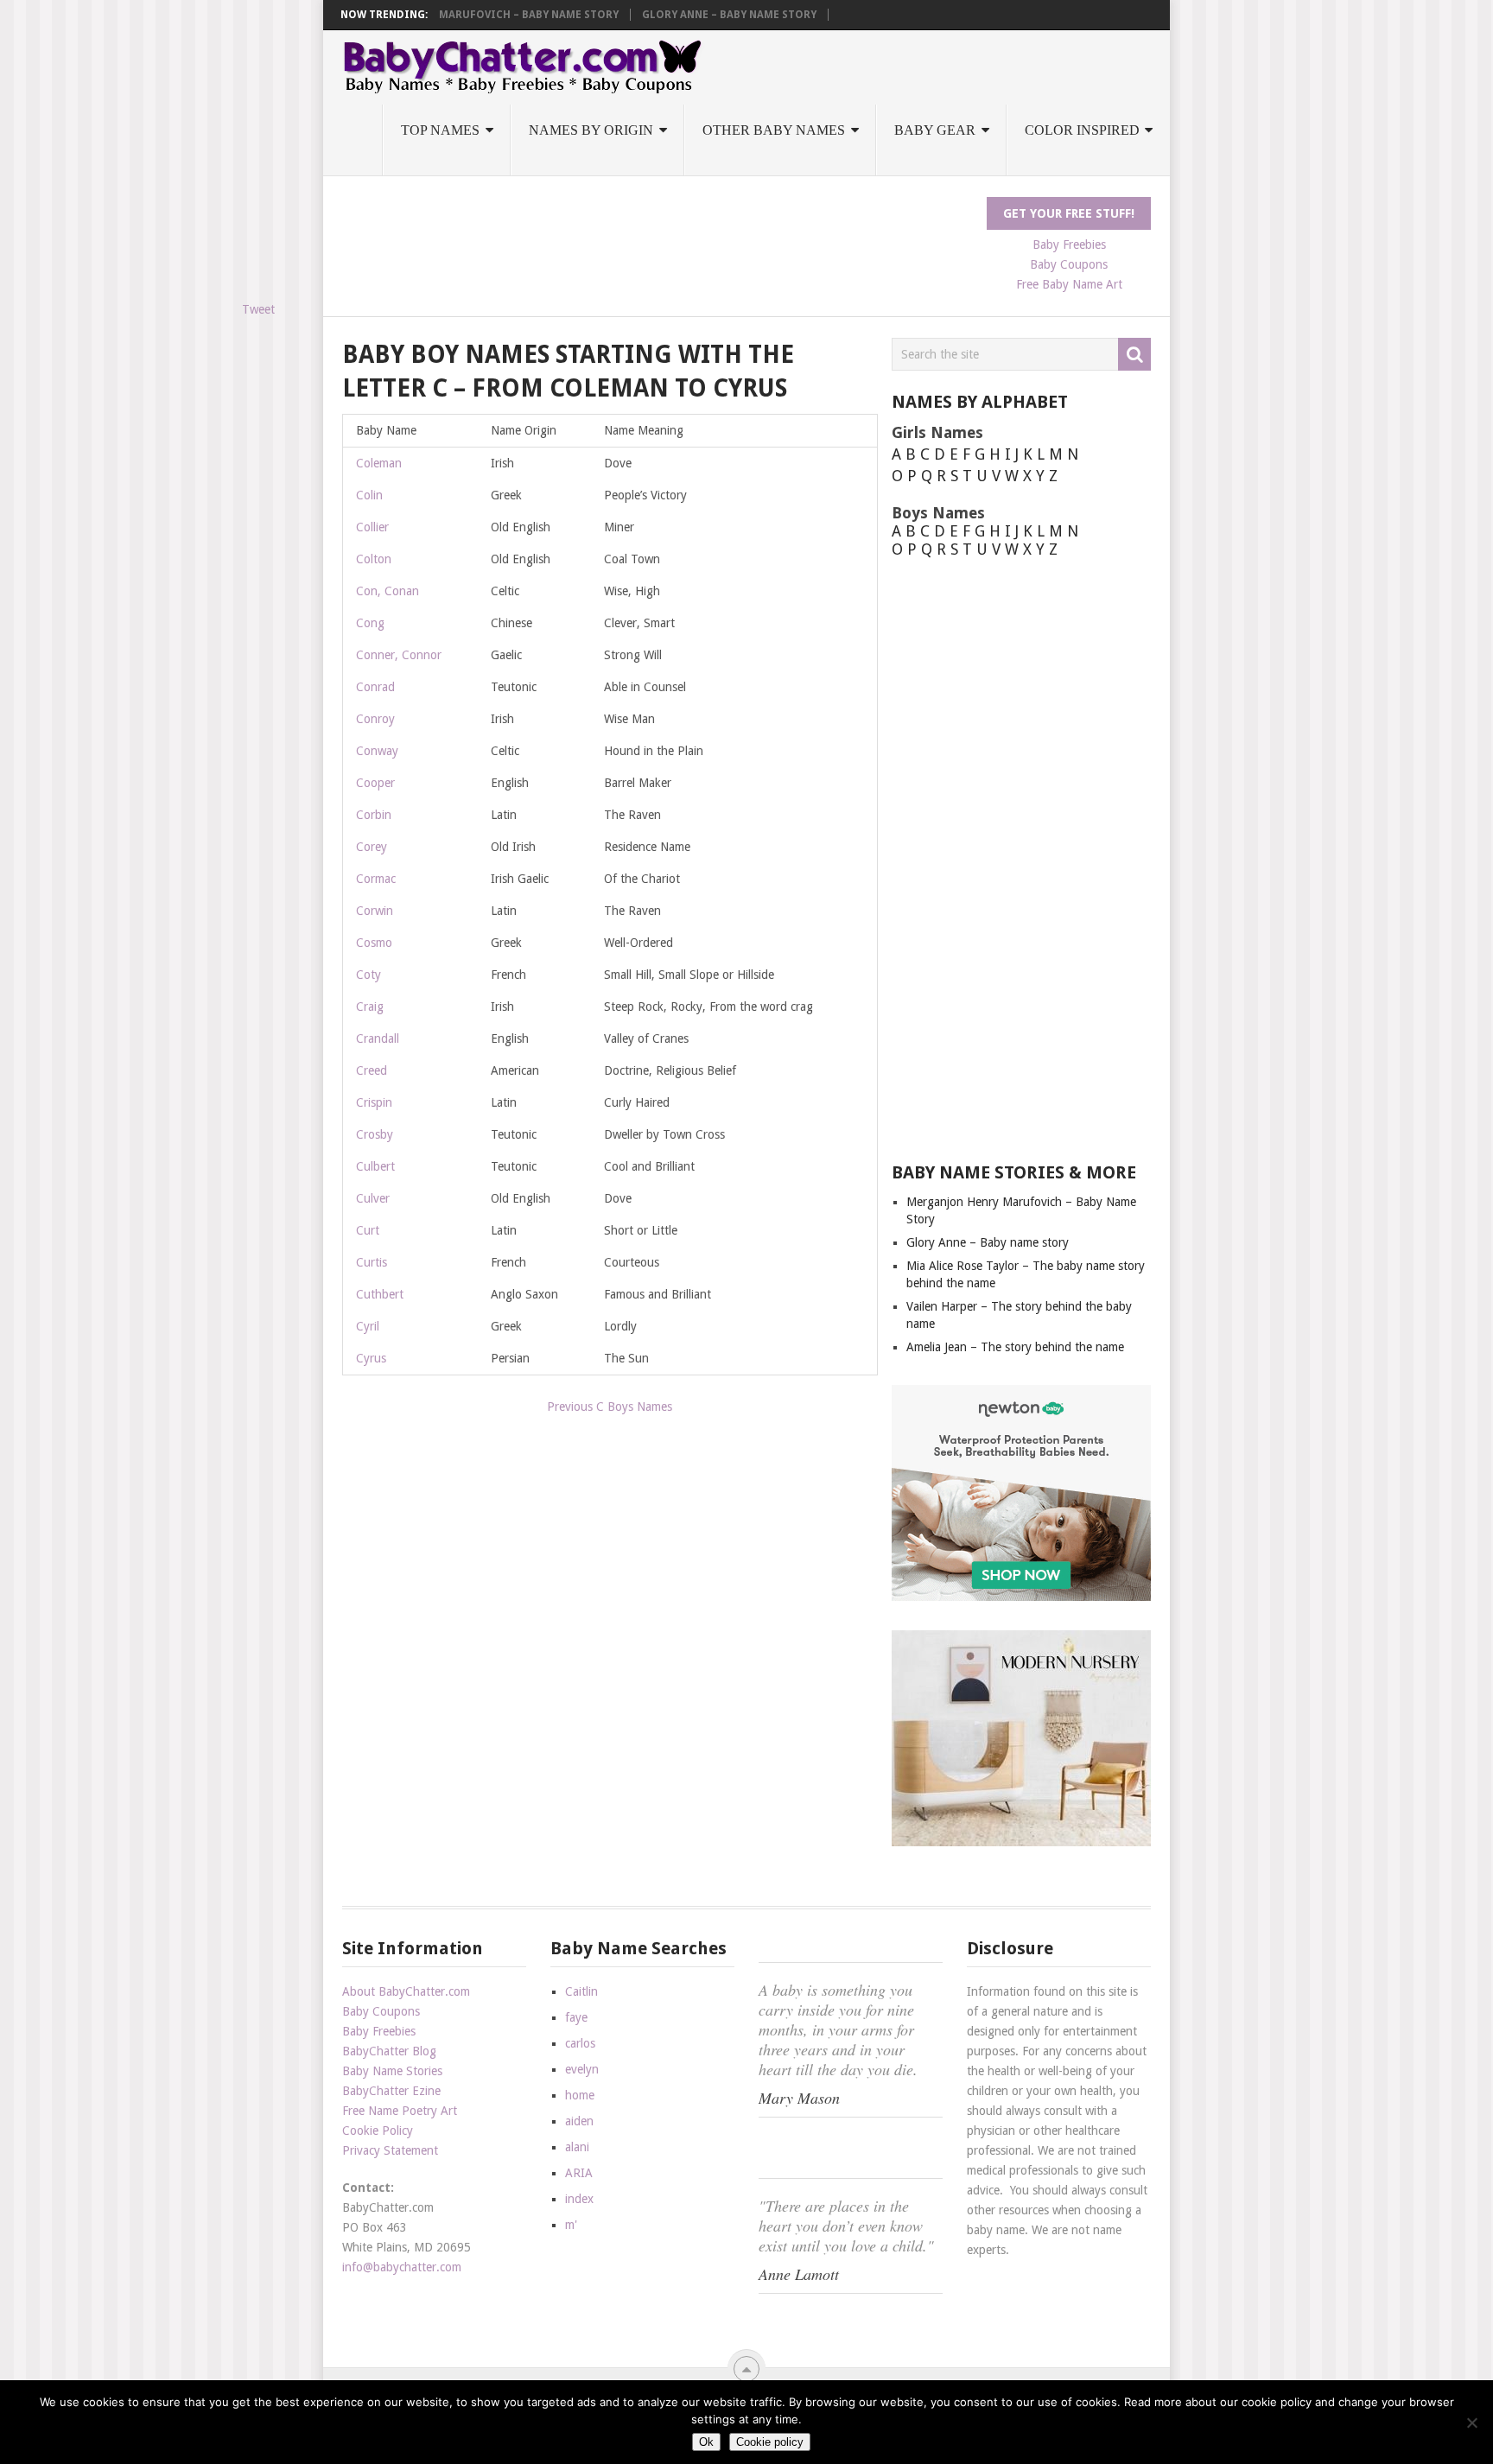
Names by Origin (591, 130)
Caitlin (581, 1991)
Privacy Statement (390, 2150)
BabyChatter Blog (389, 2051)
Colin (369, 495)
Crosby (375, 1134)
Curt (368, 1230)
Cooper (375, 783)
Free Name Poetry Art (400, 2111)
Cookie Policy (378, 2131)
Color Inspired (1082, 130)
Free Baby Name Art (1069, 284)
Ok (706, 2442)
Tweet (258, 309)
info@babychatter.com (402, 2267)
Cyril (368, 1326)
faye (576, 2017)
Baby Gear (935, 130)
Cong (370, 623)
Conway (377, 751)
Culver (373, 1198)
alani (577, 2147)
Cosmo (374, 943)
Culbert (375, 1166)
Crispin (374, 1102)
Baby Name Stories (392, 2071)
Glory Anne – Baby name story (729, 15)
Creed (372, 1070)
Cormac (376, 879)
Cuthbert (380, 1294)
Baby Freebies (1069, 244)
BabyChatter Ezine (391, 2091)
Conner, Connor (399, 655)
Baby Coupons (1069, 264)
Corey (372, 847)
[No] (1471, 2423)
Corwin (375, 911)
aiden (579, 2121)
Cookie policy (770, 2442)
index (579, 2199)
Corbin (374, 815)
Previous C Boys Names (610, 1407)
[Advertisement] (657, 236)
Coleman (379, 463)
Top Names (440, 130)
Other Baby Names (774, 130)
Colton (374, 559)
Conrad (375, 687)
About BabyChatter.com (406, 1991)
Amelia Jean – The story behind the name (1015, 1347)
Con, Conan (388, 591)
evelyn (582, 2069)
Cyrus (371, 1358)
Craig (370, 1007)
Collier (372, 527)
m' (571, 2225)
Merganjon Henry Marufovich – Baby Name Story (476, 15)
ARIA (579, 2173)
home (580, 2095)
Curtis (372, 1262)
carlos (580, 2043)
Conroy (375, 719)
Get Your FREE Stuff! (1069, 213)
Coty (368, 975)
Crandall (378, 1038)
